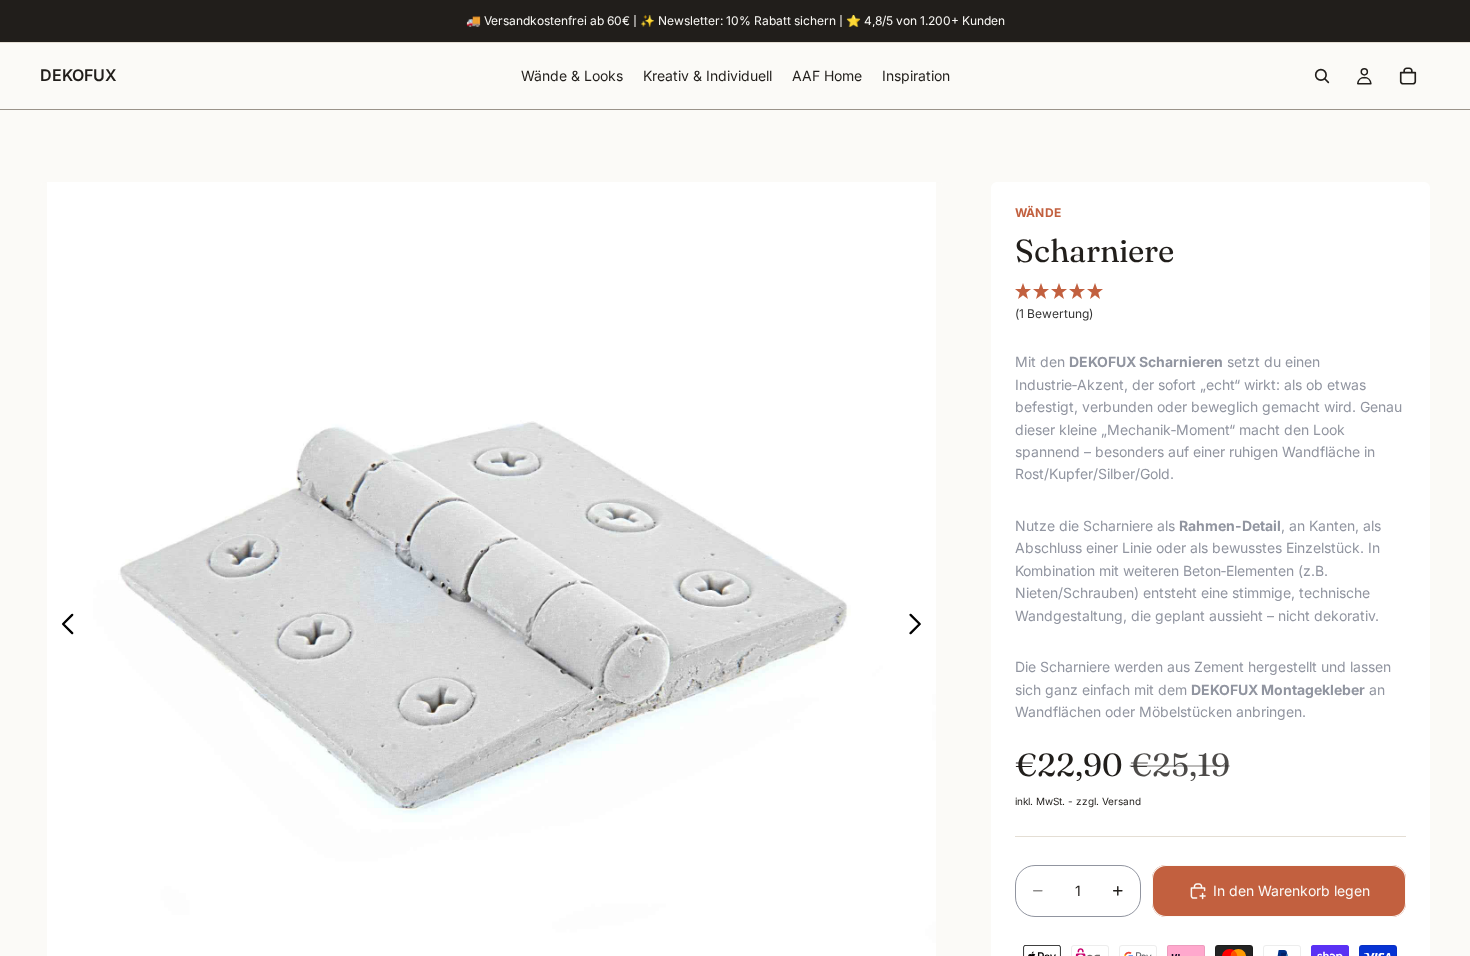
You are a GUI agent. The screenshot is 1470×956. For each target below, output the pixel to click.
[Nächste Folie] (920, 627)
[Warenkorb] (1408, 76)
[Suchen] (1322, 76)
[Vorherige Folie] (62, 627)
